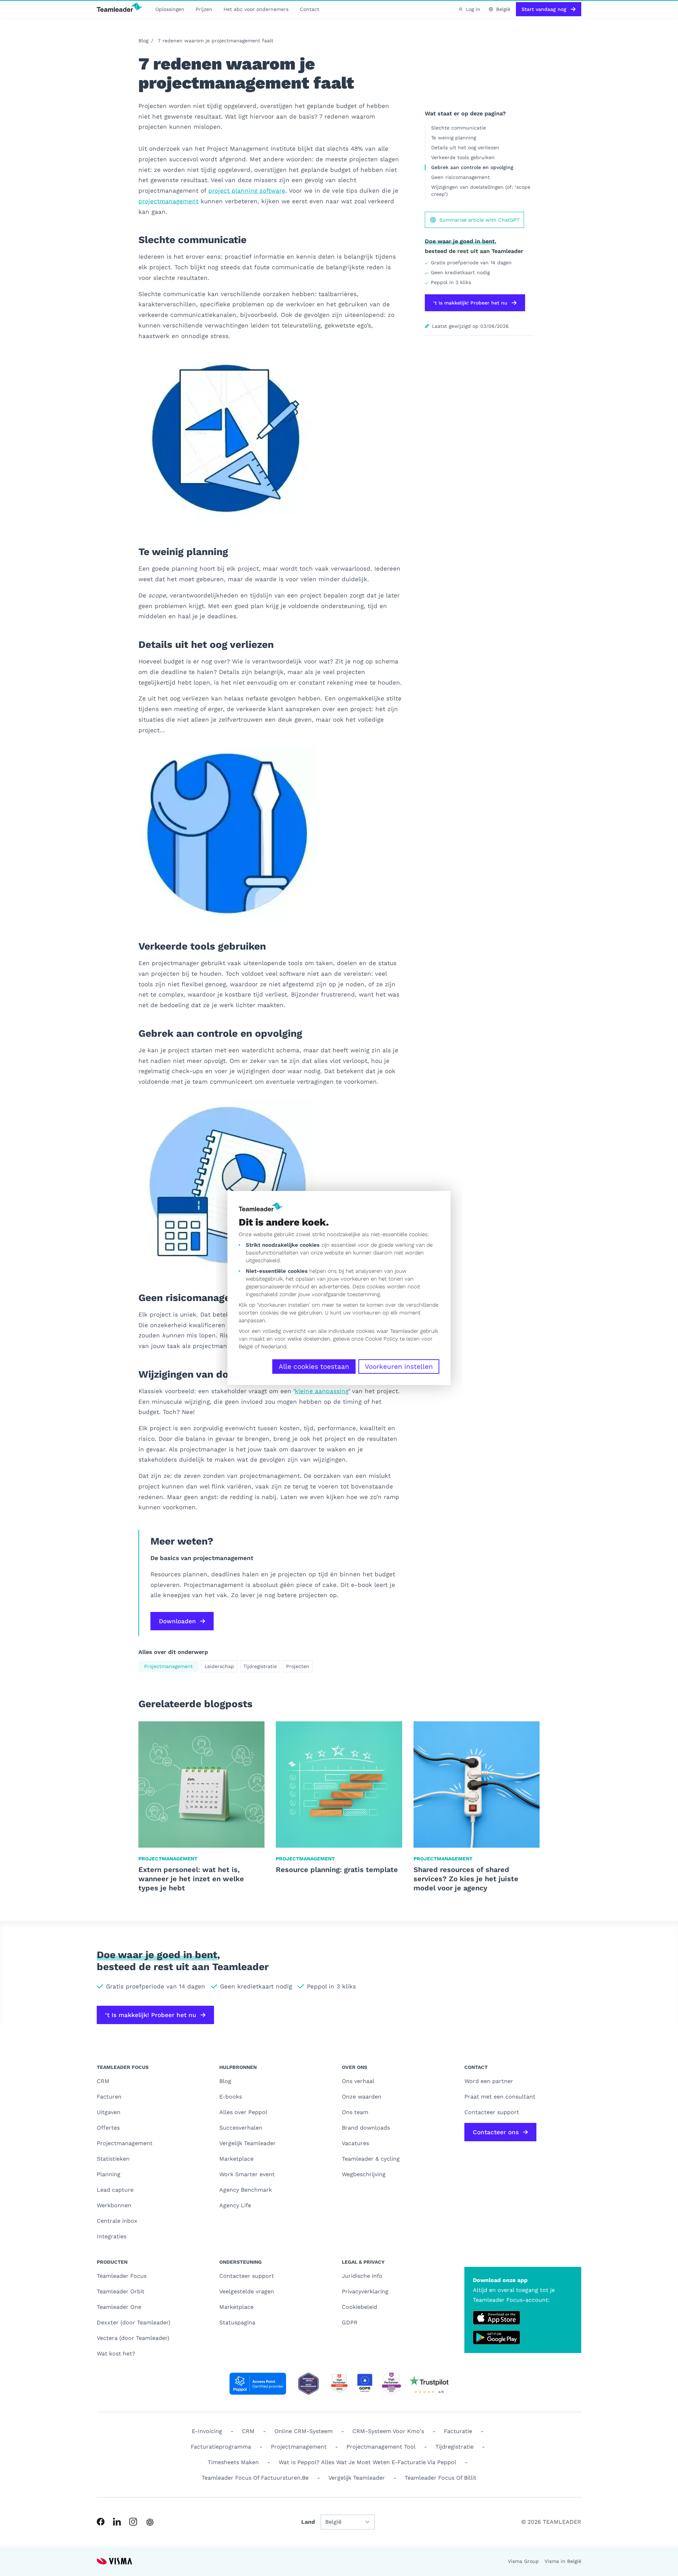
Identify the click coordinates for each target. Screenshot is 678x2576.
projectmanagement (168, 201)
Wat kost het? (116, 2354)
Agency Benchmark (246, 2190)
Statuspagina (237, 2322)
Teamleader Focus (122, 2276)
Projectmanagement (168, 1666)
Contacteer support (247, 2276)
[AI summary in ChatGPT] (150, 2522)
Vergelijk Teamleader (248, 2143)
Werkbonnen (114, 2205)
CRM (103, 2081)
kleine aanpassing (322, 1391)
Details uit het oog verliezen (465, 148)
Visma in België (563, 2561)
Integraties (112, 2236)
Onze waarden (362, 2097)
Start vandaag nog (544, 9)
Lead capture (115, 2190)
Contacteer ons (496, 2132)
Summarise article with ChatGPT (479, 220)
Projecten (298, 1666)
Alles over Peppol (243, 2112)
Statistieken (113, 2159)
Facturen (109, 2097)
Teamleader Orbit (121, 2291)
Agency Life (235, 2205)
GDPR (350, 2322)
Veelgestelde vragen (247, 2291)
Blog (143, 41)
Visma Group (523, 2561)
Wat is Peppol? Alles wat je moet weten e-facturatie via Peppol (367, 2462)
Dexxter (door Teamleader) (134, 2322)
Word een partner (489, 2081)
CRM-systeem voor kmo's (388, 2431)
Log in (473, 9)
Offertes (108, 2128)
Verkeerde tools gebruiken (463, 157)
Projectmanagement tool (381, 2447)
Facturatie (458, 2431)
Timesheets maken (233, 2462)
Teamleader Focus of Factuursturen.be (255, 2478)
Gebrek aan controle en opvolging (472, 167)
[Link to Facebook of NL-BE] (101, 2522)
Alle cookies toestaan (314, 1367)
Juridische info (362, 2276)
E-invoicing (207, 2431)
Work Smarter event (247, 2174)
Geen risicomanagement (460, 177)
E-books (231, 2097)
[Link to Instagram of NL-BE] (133, 2522)
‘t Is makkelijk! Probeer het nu (470, 303)
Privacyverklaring (365, 2291)
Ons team (355, 2112)
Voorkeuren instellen (399, 1367)
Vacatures (355, 2143)
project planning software (247, 191)
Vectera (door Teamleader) (133, 2338)
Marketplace (236, 2159)
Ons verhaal (358, 2081)
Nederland (274, 1347)
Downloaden (177, 1621)
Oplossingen (170, 9)
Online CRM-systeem (304, 2431)
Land (308, 2522)
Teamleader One (119, 2307)
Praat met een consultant (500, 2097)
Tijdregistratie (260, 1666)
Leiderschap (219, 1666)
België (246, 1347)
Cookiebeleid (359, 2307)
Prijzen (204, 9)
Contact (310, 9)
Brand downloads (366, 2128)
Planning (109, 2174)
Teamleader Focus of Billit (441, 2478)
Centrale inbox (117, 2221)
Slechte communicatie (459, 128)
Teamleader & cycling (371, 2159)
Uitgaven (109, 2112)
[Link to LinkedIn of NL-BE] (117, 2522)
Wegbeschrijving (364, 2174)
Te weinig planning (454, 138)
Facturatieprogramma (221, 2447)
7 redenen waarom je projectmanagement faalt (216, 41)
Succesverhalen (241, 2128)
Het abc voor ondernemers (256, 9)
